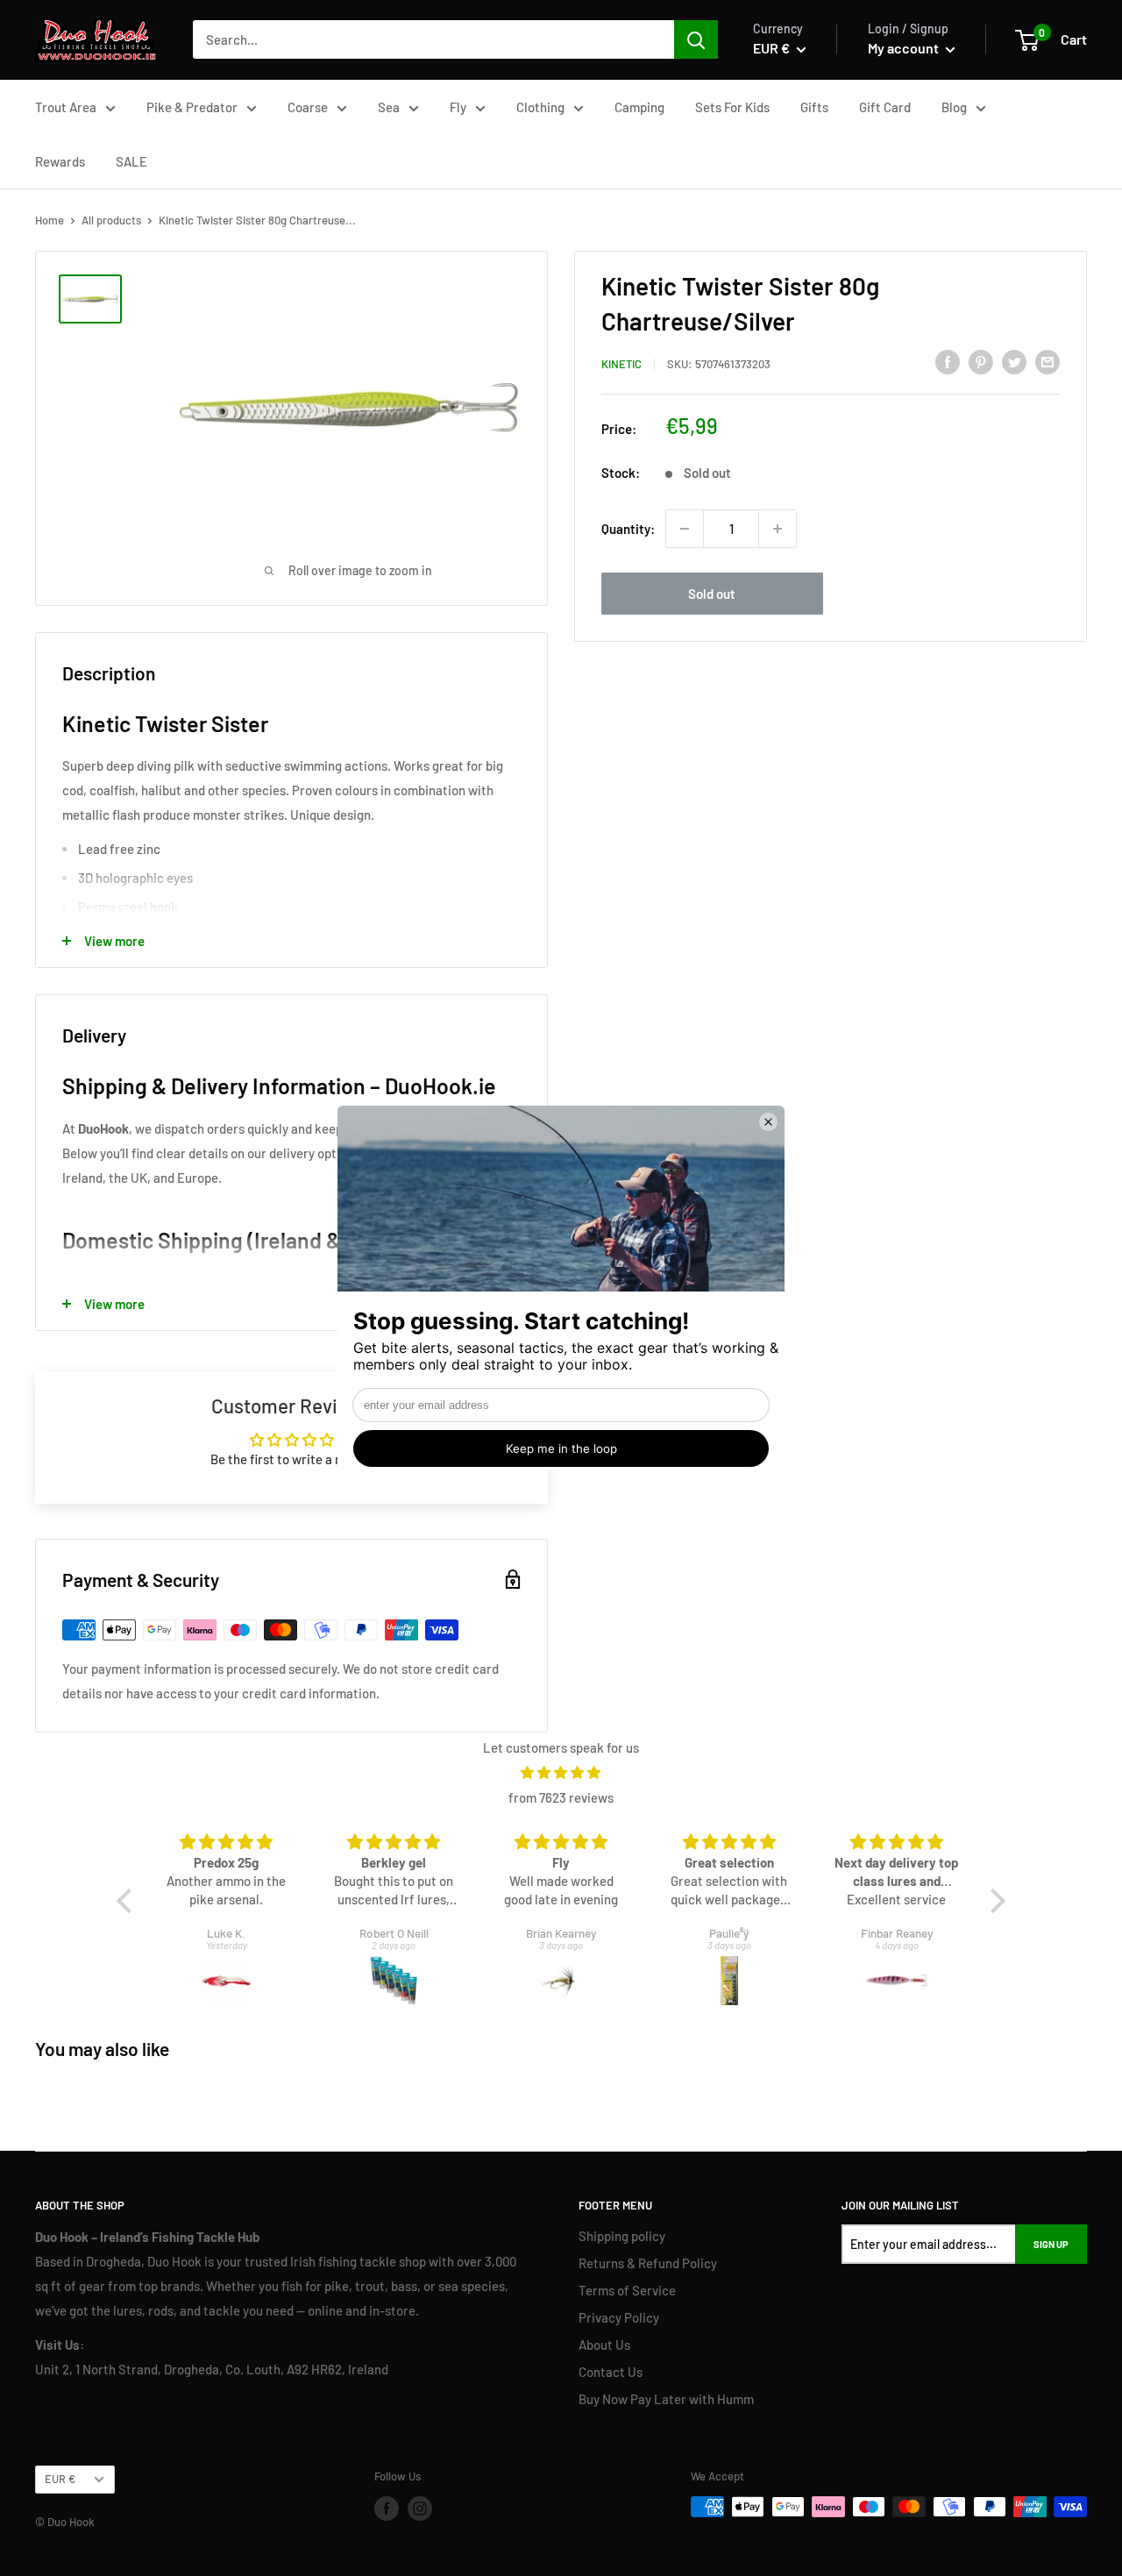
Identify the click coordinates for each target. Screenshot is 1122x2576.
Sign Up (1051, 2244)
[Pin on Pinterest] (981, 361)
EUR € (60, 2479)
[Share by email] (1047, 361)
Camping (639, 107)
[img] (561, 1772)
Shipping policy (622, 2236)
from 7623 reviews (561, 1797)
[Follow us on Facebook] (387, 2508)
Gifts (814, 107)
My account (905, 48)
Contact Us (611, 2372)
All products (111, 220)
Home (50, 220)
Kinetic (621, 364)
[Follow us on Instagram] (420, 2508)
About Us (604, 2345)
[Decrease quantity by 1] (685, 529)
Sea (389, 107)
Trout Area (66, 107)
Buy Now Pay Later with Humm (666, 2399)
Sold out (712, 594)
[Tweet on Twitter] (1014, 361)
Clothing (540, 107)
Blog (954, 107)
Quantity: (628, 529)
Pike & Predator (192, 107)
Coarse (308, 107)
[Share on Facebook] (948, 361)
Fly (458, 107)
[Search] (696, 39)
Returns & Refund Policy (648, 2263)
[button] (129, 1901)
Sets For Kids (732, 107)
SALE (131, 161)
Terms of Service (627, 2290)
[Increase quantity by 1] (778, 529)
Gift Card (885, 107)
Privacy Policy (619, 2317)
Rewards (60, 161)
